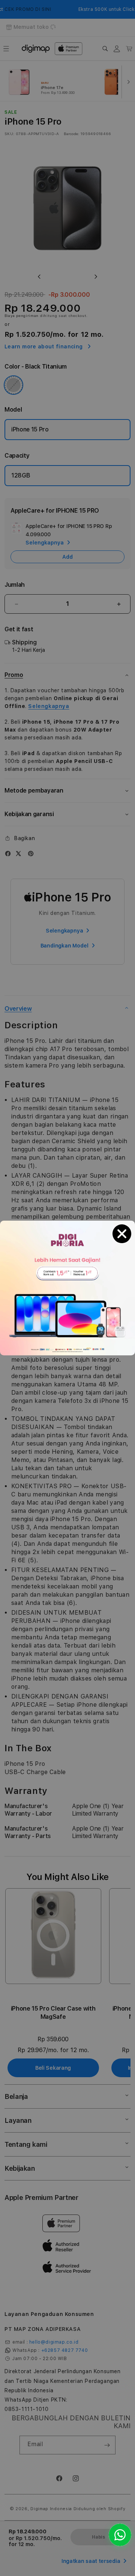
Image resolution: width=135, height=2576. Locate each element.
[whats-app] (120, 2535)
